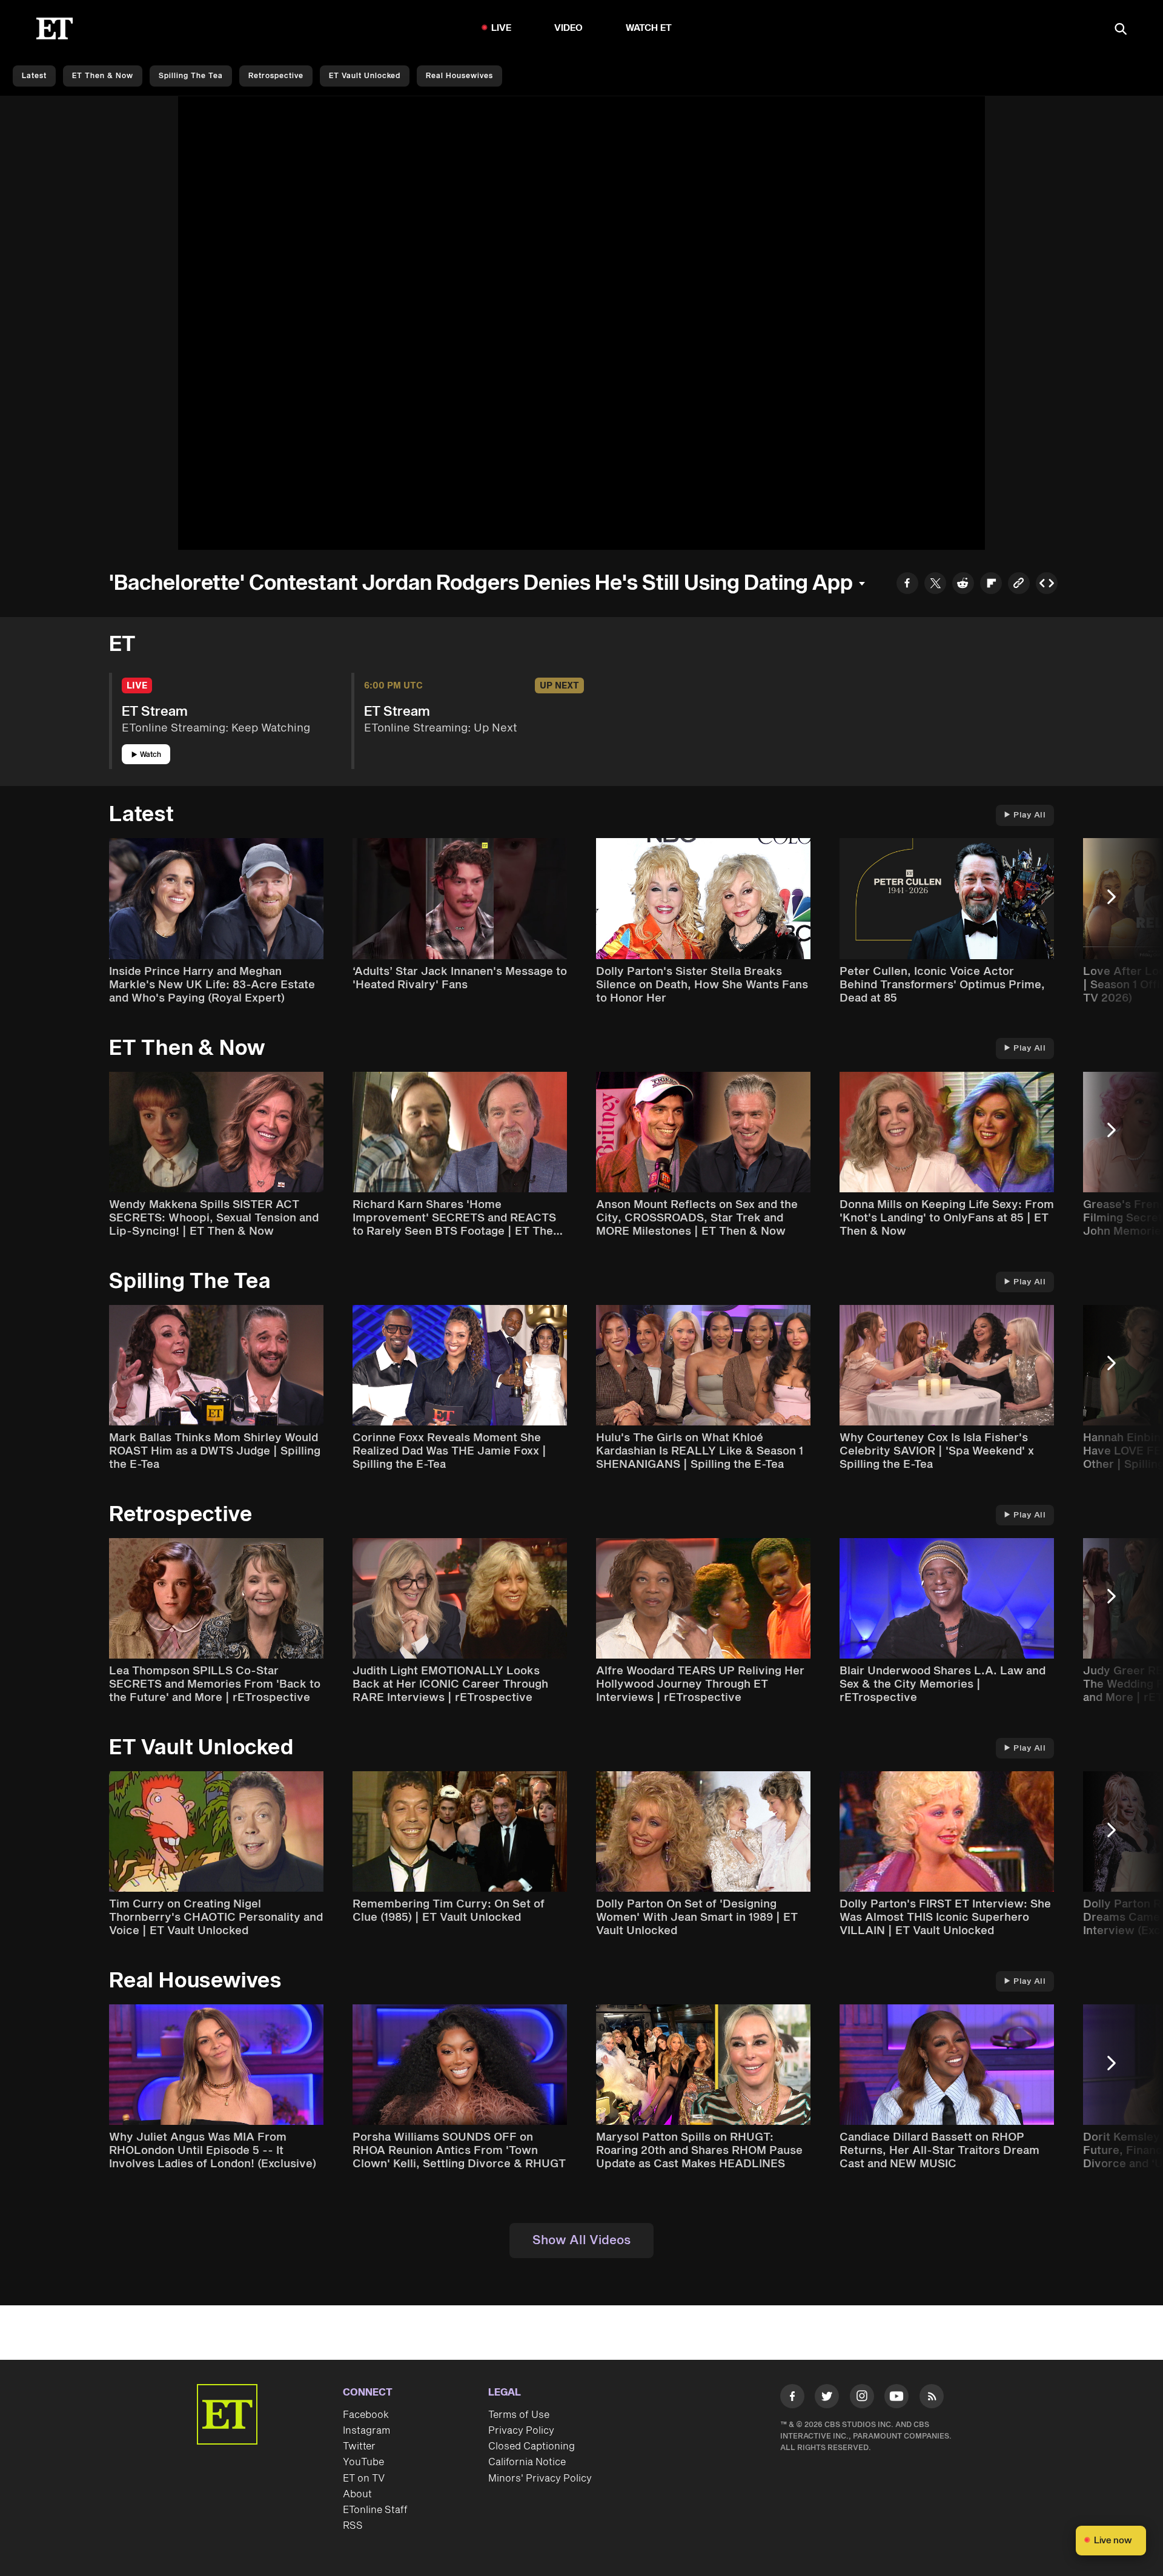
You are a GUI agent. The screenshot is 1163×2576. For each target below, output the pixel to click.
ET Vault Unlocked (365, 76)
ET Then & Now (103, 76)
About (357, 2494)
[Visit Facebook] (792, 2399)
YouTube (363, 2462)
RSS (353, 2526)
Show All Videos (581, 2241)
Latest (34, 76)
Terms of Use (519, 2415)
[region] (581, 323)
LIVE (502, 28)
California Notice (527, 2462)
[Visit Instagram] (862, 2399)
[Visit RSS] (932, 2399)
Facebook (366, 2415)
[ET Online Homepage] (55, 28)
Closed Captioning (532, 2446)
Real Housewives (459, 76)
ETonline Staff (375, 2510)
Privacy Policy (521, 2431)
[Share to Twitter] (935, 585)
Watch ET (649, 28)
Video (569, 28)
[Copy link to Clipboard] (1019, 585)
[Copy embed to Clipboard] (1047, 585)
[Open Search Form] (1121, 30)
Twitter (359, 2446)
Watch (151, 755)
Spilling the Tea (191, 76)
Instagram (366, 2431)
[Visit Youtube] (896, 2396)
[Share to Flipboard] (991, 585)
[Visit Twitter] (827, 2399)
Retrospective (276, 76)
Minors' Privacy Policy (540, 2479)
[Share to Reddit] (963, 585)
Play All (1029, 815)
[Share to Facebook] (907, 585)
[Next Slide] (1118, 903)
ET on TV (364, 2479)
